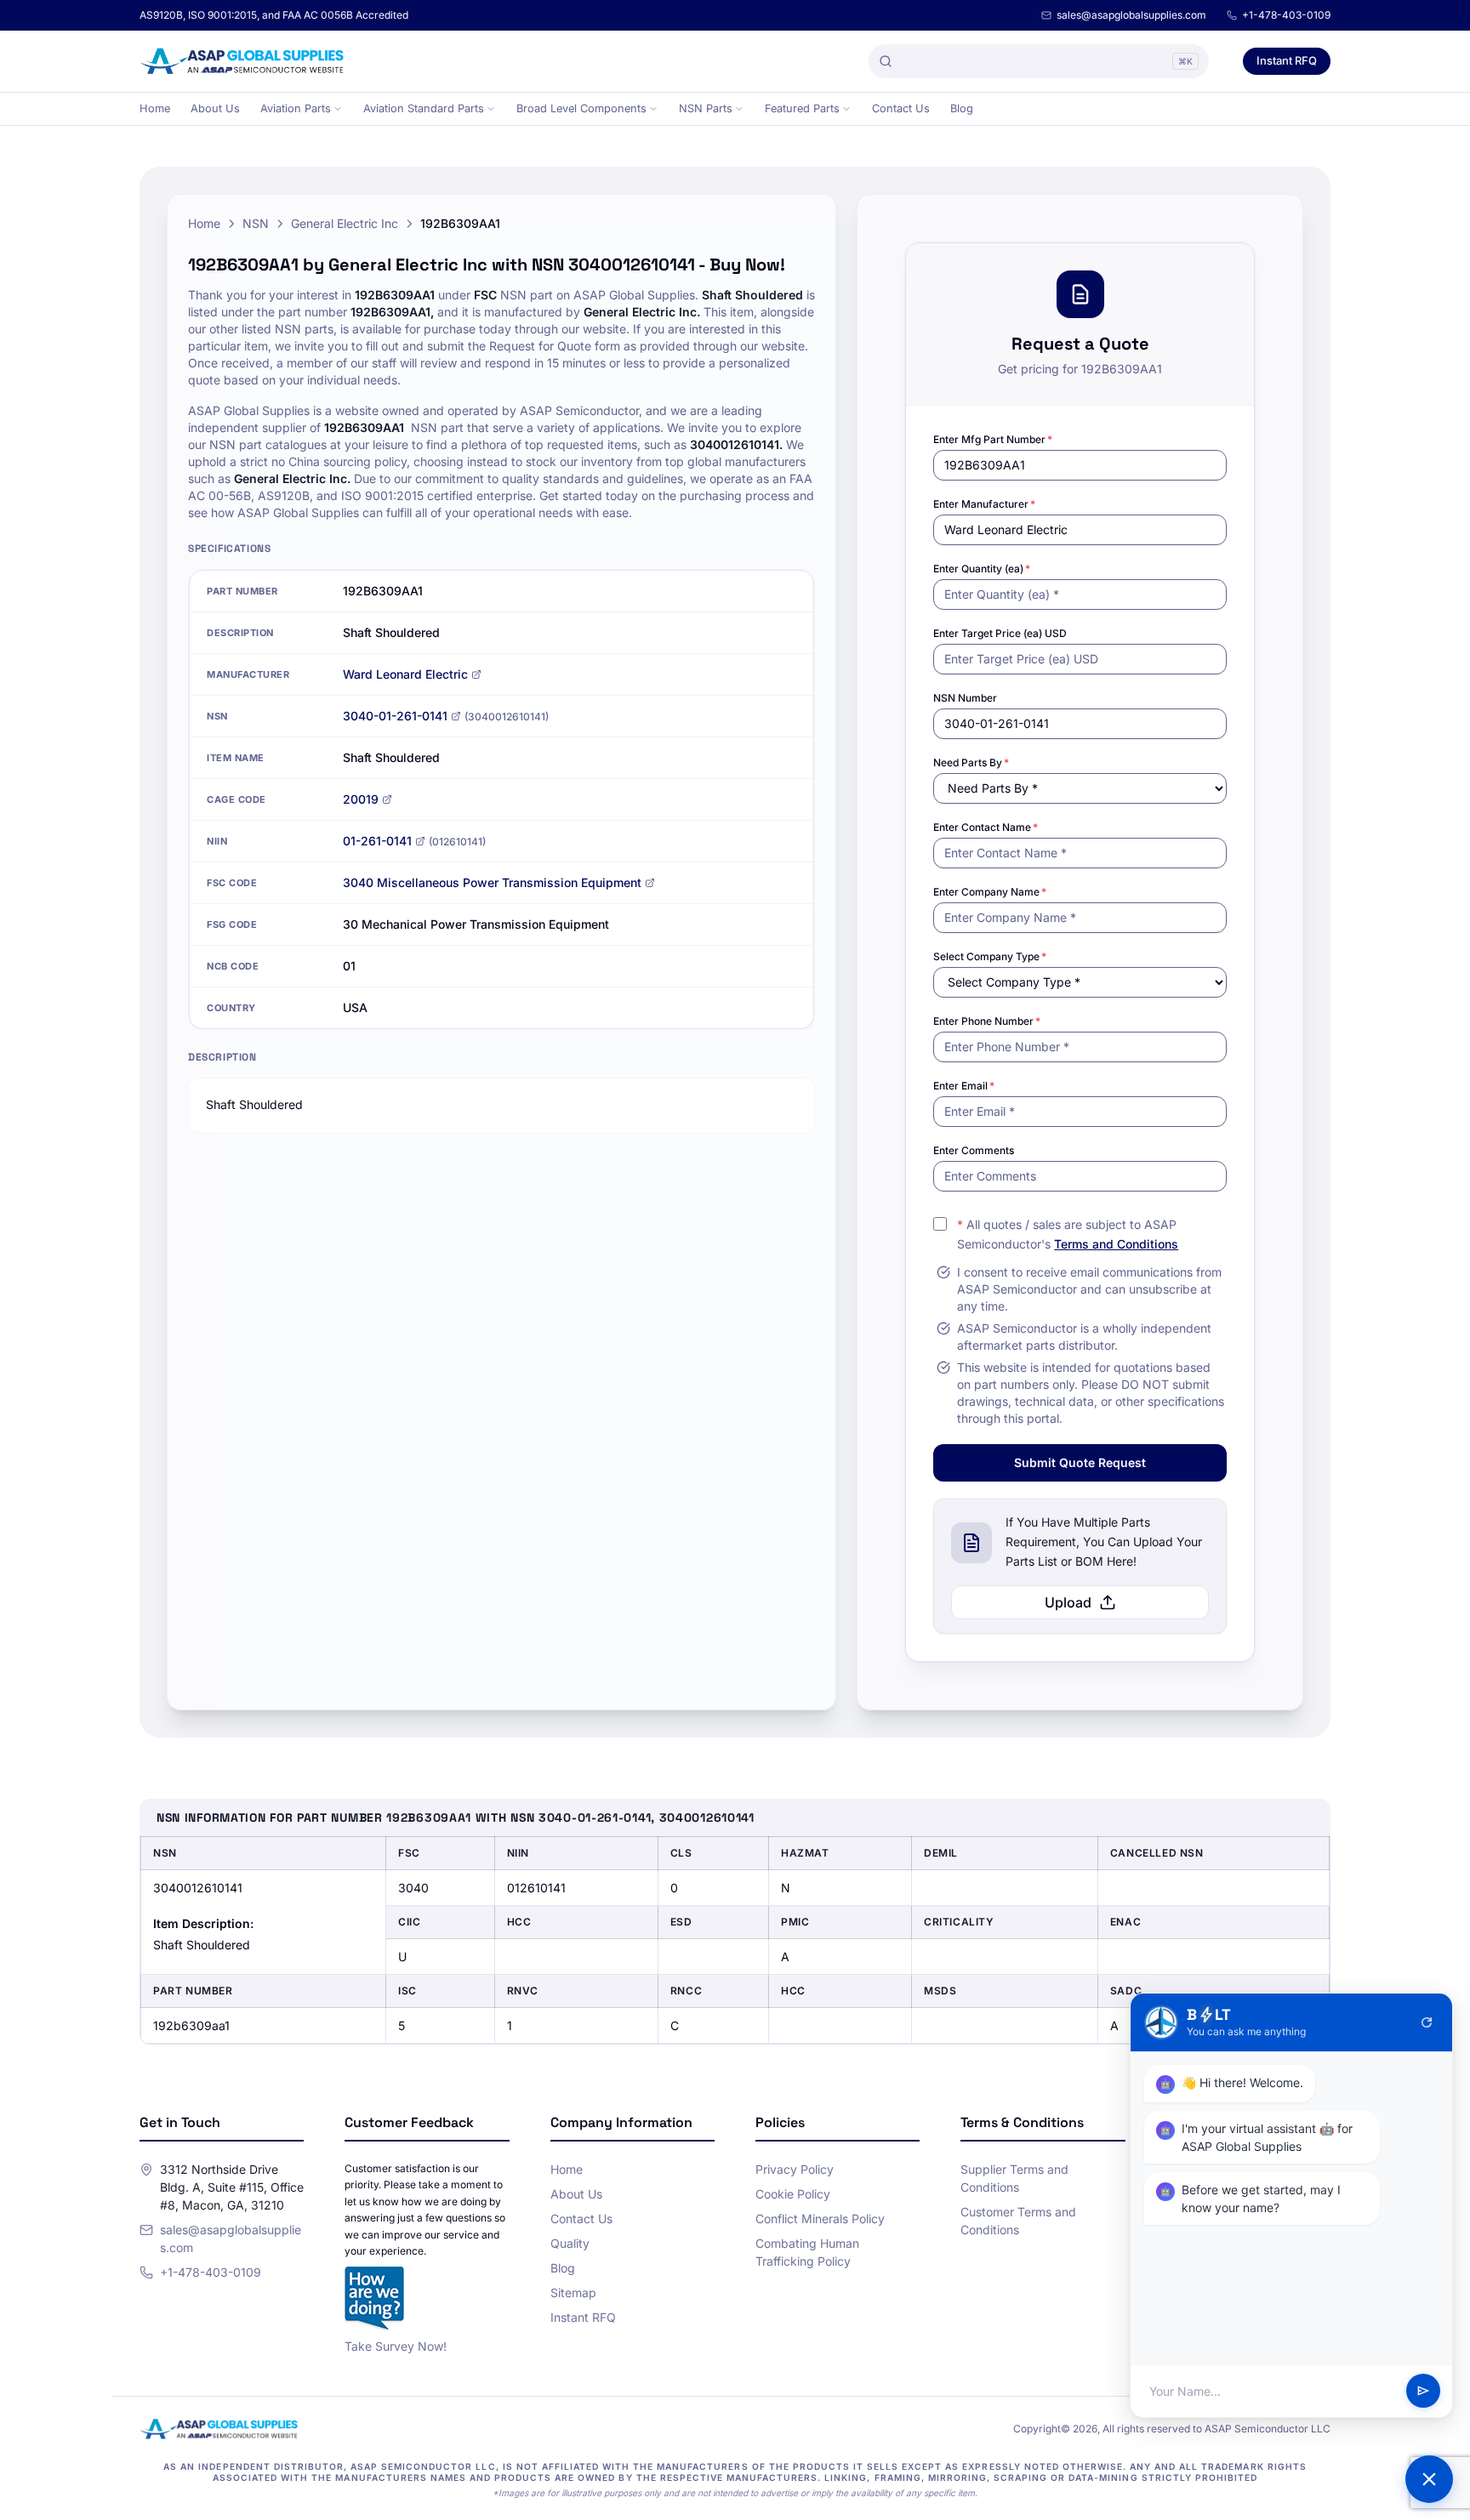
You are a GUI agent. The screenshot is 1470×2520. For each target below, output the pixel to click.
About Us (215, 108)
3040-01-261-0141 (395, 716)
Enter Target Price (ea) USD (1000, 633)
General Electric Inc (345, 223)
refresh (1427, 2022)
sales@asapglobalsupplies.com (1131, 15)
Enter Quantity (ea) (982, 569)
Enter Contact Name (986, 827)
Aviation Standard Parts (424, 108)
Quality (570, 2243)
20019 (361, 799)
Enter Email (964, 1086)
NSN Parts (706, 108)
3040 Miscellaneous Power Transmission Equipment (492, 882)
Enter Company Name (990, 892)
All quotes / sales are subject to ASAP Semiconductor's (1068, 1234)
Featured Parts (802, 108)
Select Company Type (990, 956)
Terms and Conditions (1116, 1244)
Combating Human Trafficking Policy (807, 2252)
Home (155, 108)
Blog (962, 108)
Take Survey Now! (396, 2346)
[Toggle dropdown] (338, 109)
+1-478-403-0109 (1286, 15)
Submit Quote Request (1080, 1462)
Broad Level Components (581, 108)
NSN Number (965, 698)
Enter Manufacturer (984, 504)
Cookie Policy (793, 2194)
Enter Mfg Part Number (993, 439)
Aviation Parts (296, 108)
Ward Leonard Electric (405, 674)
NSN (256, 223)
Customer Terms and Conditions (1018, 2221)
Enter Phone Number (987, 1021)
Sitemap (573, 2292)
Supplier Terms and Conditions (1014, 2178)
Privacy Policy (795, 2169)
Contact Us (901, 108)
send (1423, 2392)
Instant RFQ (1287, 60)
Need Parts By (971, 762)
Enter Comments (974, 1150)
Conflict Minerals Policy (820, 2219)
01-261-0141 (377, 841)
